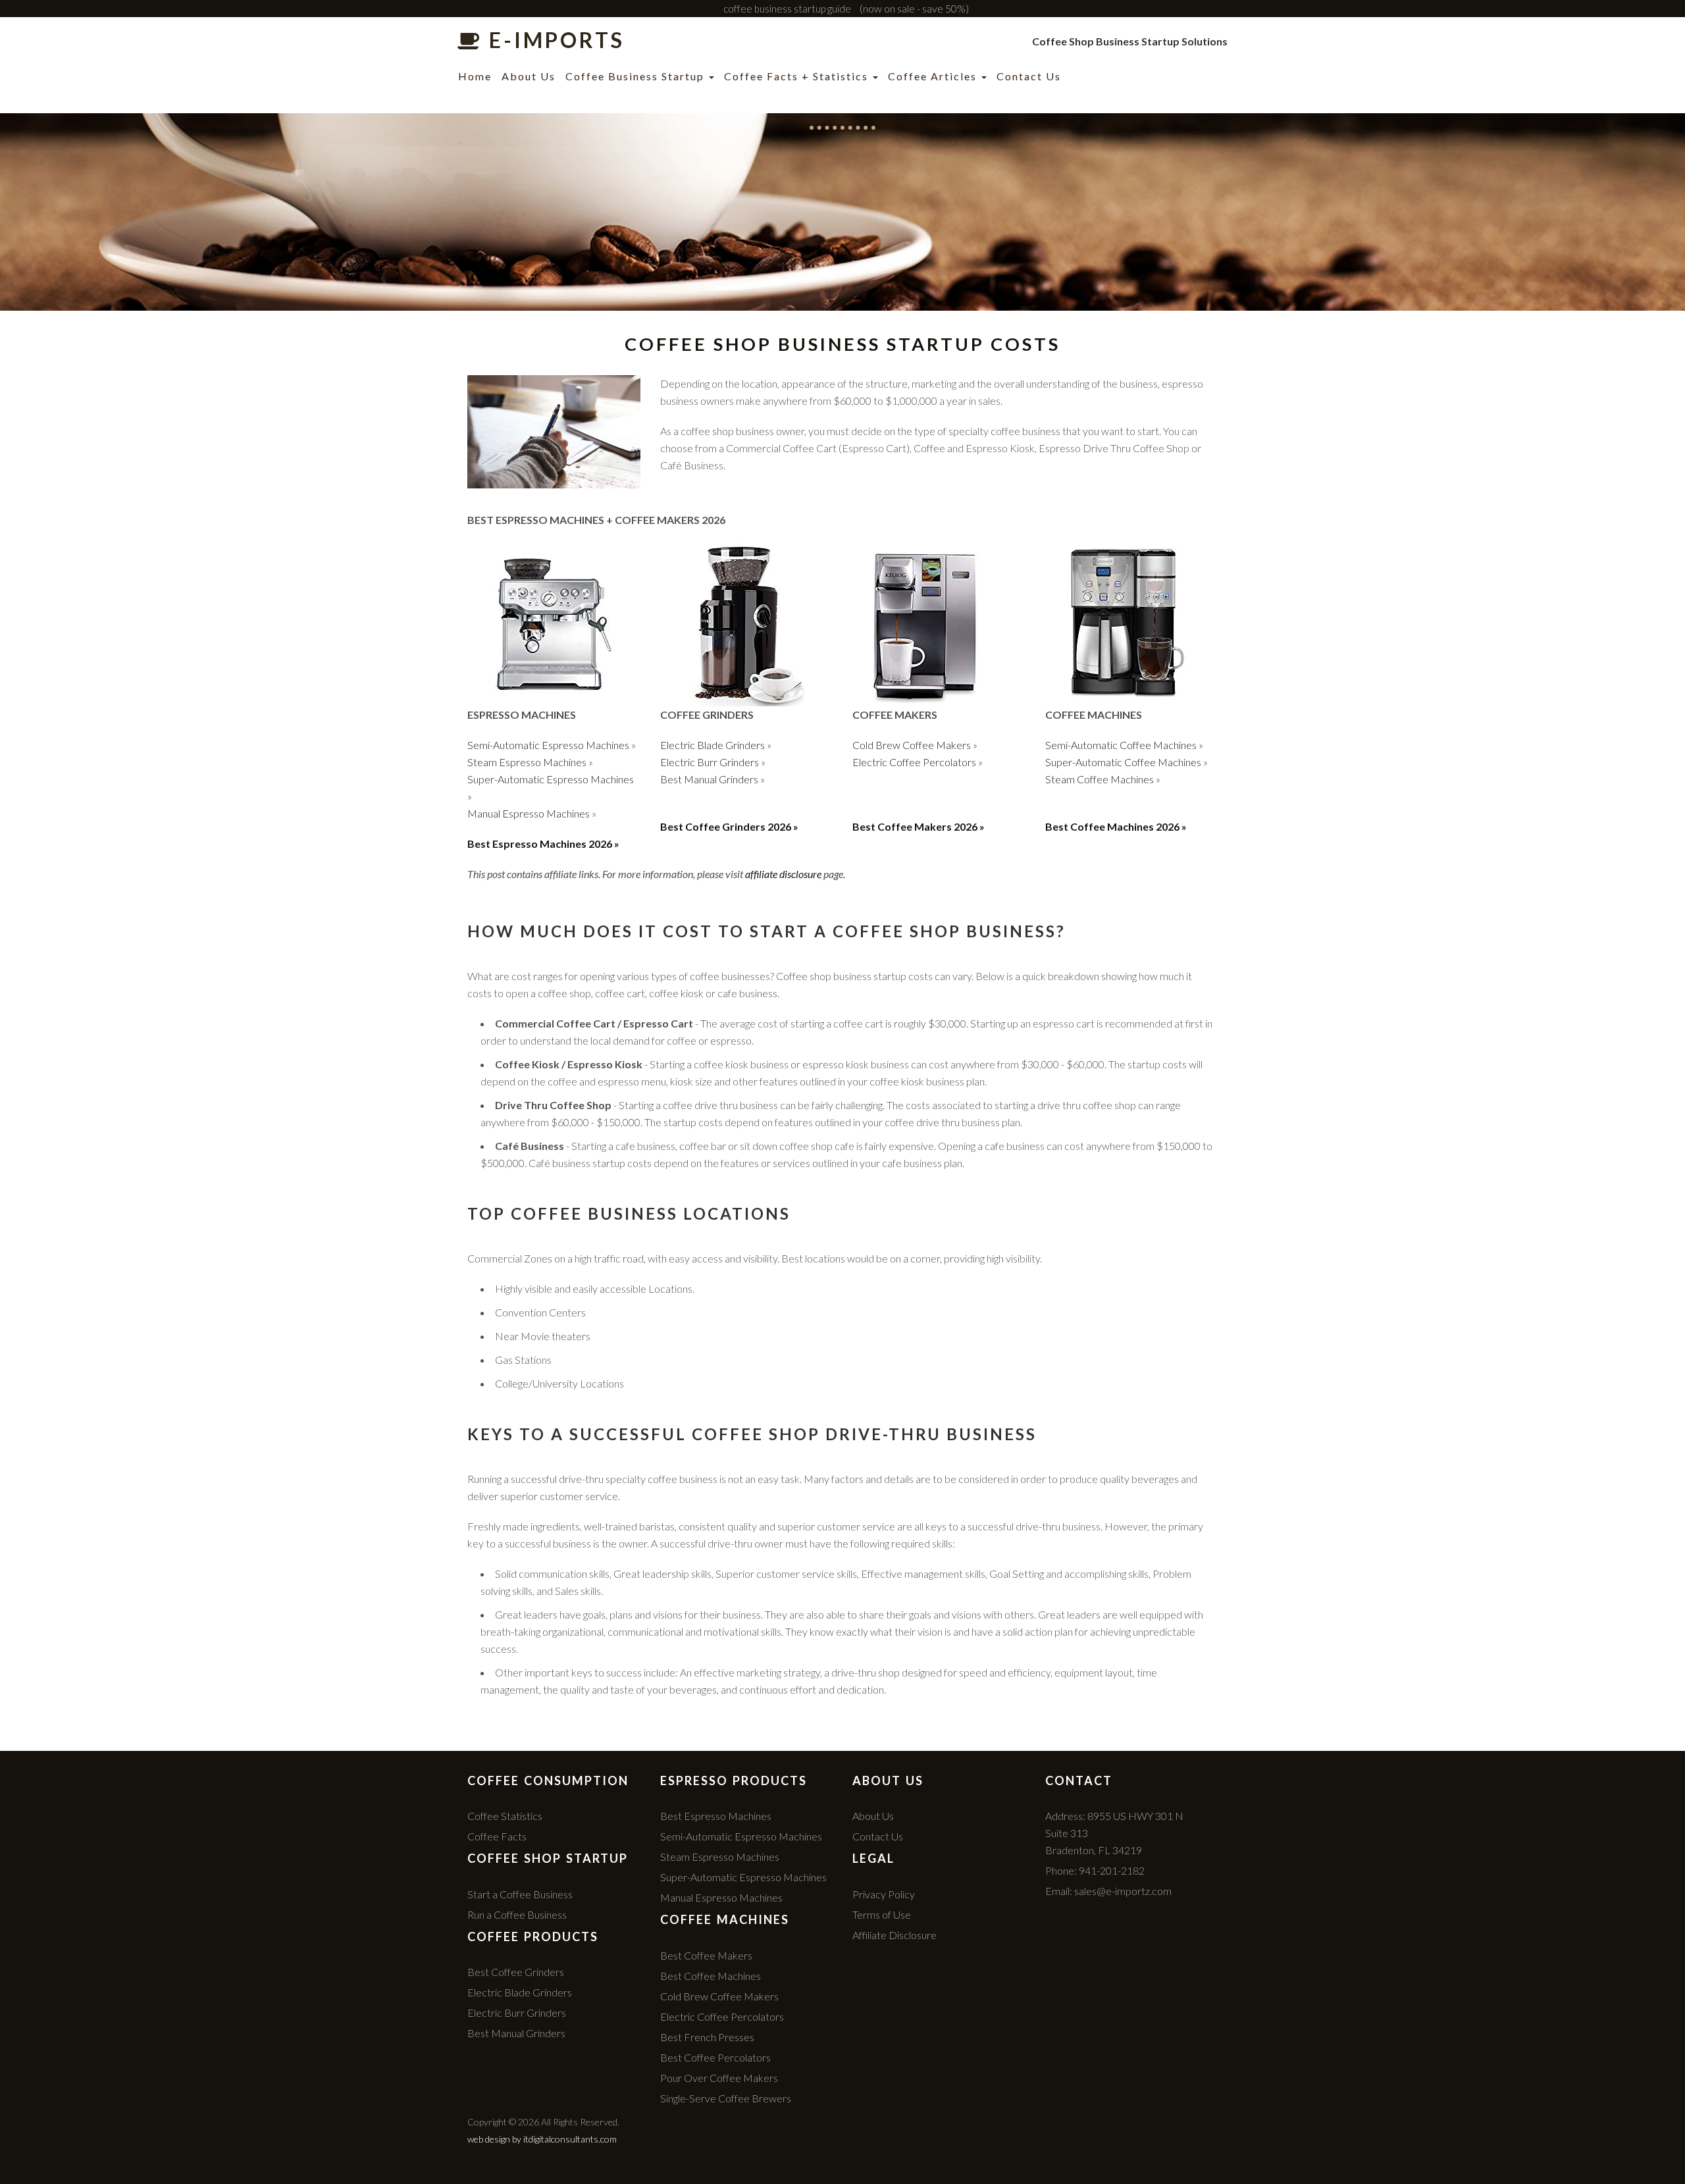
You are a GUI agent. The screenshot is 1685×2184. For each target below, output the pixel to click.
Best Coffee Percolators (715, 2057)
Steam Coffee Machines (1100, 779)
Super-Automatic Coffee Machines (1123, 762)
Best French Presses (707, 2037)
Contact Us (1029, 76)
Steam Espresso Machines (527, 762)
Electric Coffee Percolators (914, 762)
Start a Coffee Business (520, 1894)
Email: (1108, 1891)
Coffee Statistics (505, 1816)
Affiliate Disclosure (894, 1935)
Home (475, 76)
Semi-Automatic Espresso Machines (548, 745)
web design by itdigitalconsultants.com (542, 2139)
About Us (529, 76)
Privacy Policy (884, 1894)
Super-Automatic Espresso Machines (551, 779)
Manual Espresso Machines (529, 813)
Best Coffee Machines (711, 1976)
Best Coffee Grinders (516, 1972)
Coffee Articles (934, 76)
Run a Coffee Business (517, 1914)
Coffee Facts (497, 1836)
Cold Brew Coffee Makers (912, 745)
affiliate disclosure (783, 874)
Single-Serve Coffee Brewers (726, 2098)
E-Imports (554, 41)
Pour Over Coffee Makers (719, 2078)
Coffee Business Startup (636, 76)
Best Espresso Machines (716, 1816)
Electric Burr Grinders (710, 762)
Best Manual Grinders (709, 779)
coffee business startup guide (787, 9)
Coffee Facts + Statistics (798, 76)
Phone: (1095, 1870)
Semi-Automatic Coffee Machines (1121, 745)
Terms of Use (882, 1914)
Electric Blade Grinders (713, 745)
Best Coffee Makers (706, 1955)
